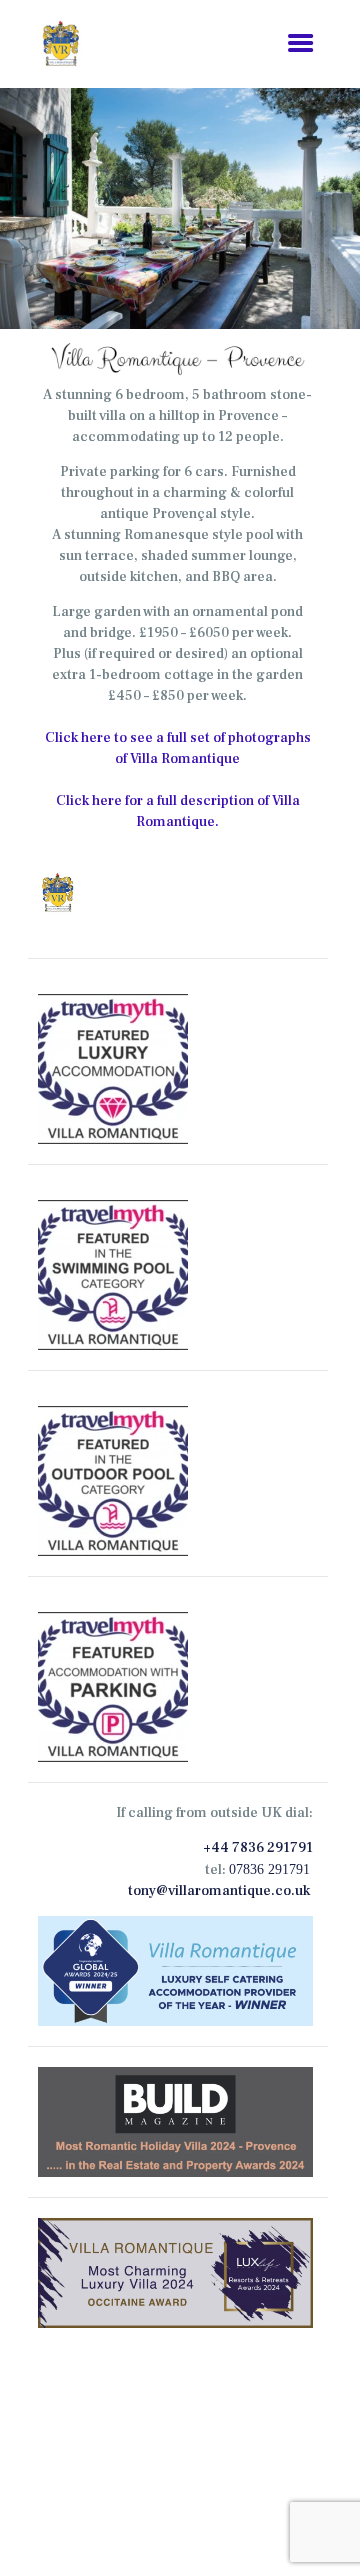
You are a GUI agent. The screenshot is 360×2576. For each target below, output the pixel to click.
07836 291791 (269, 1869)
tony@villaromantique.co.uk (219, 1891)
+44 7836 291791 (258, 1848)
